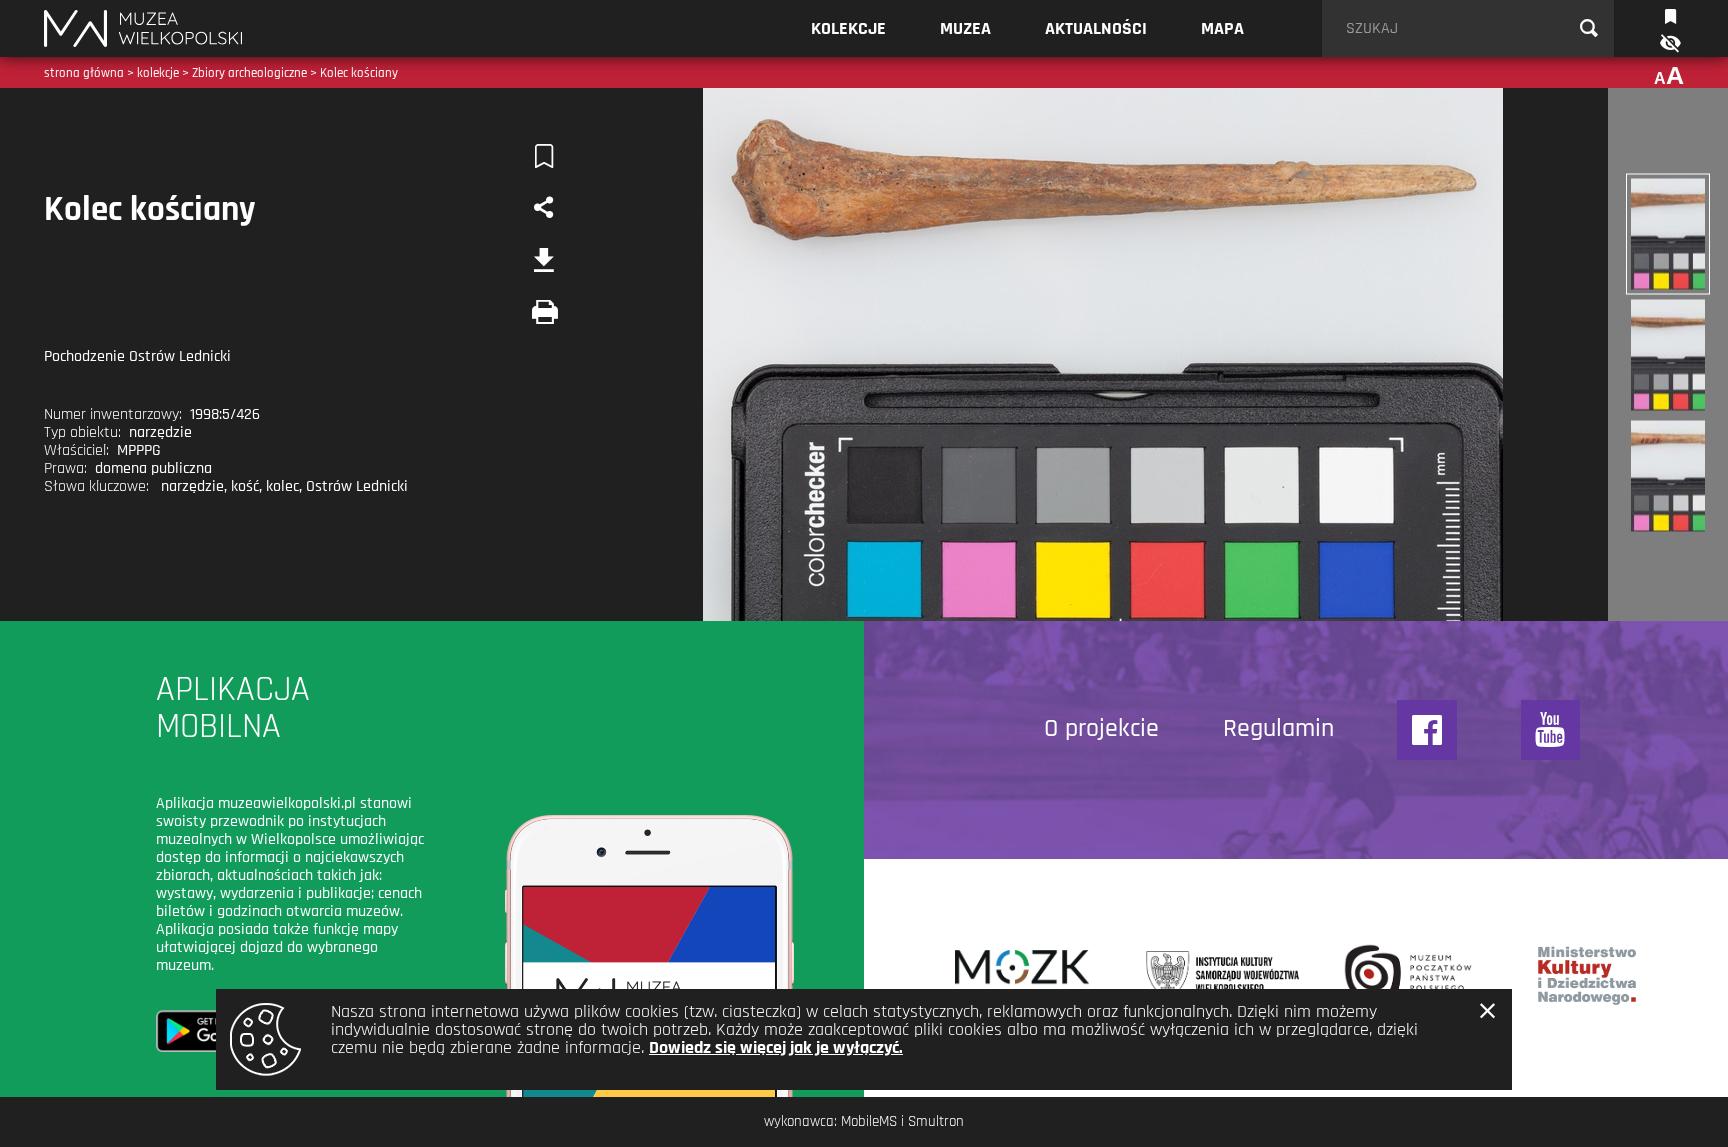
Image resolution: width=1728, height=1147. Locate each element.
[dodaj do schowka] (544, 156)
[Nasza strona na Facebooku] (1427, 730)
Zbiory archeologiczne (249, 73)
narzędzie (192, 486)
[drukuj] (544, 312)
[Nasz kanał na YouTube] (1551, 730)
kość (245, 486)
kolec (282, 486)
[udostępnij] (544, 208)
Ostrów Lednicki (357, 486)
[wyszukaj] (1589, 29)
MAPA (1222, 28)
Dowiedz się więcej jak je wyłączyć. (776, 1047)
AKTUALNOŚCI (1096, 28)
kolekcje (158, 73)
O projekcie (1101, 729)
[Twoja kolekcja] (1670, 14)
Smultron (936, 1121)
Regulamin (1278, 729)
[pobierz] (544, 260)
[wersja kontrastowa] (1669, 43)
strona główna (84, 73)
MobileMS (869, 1121)
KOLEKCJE (848, 28)
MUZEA (965, 28)
